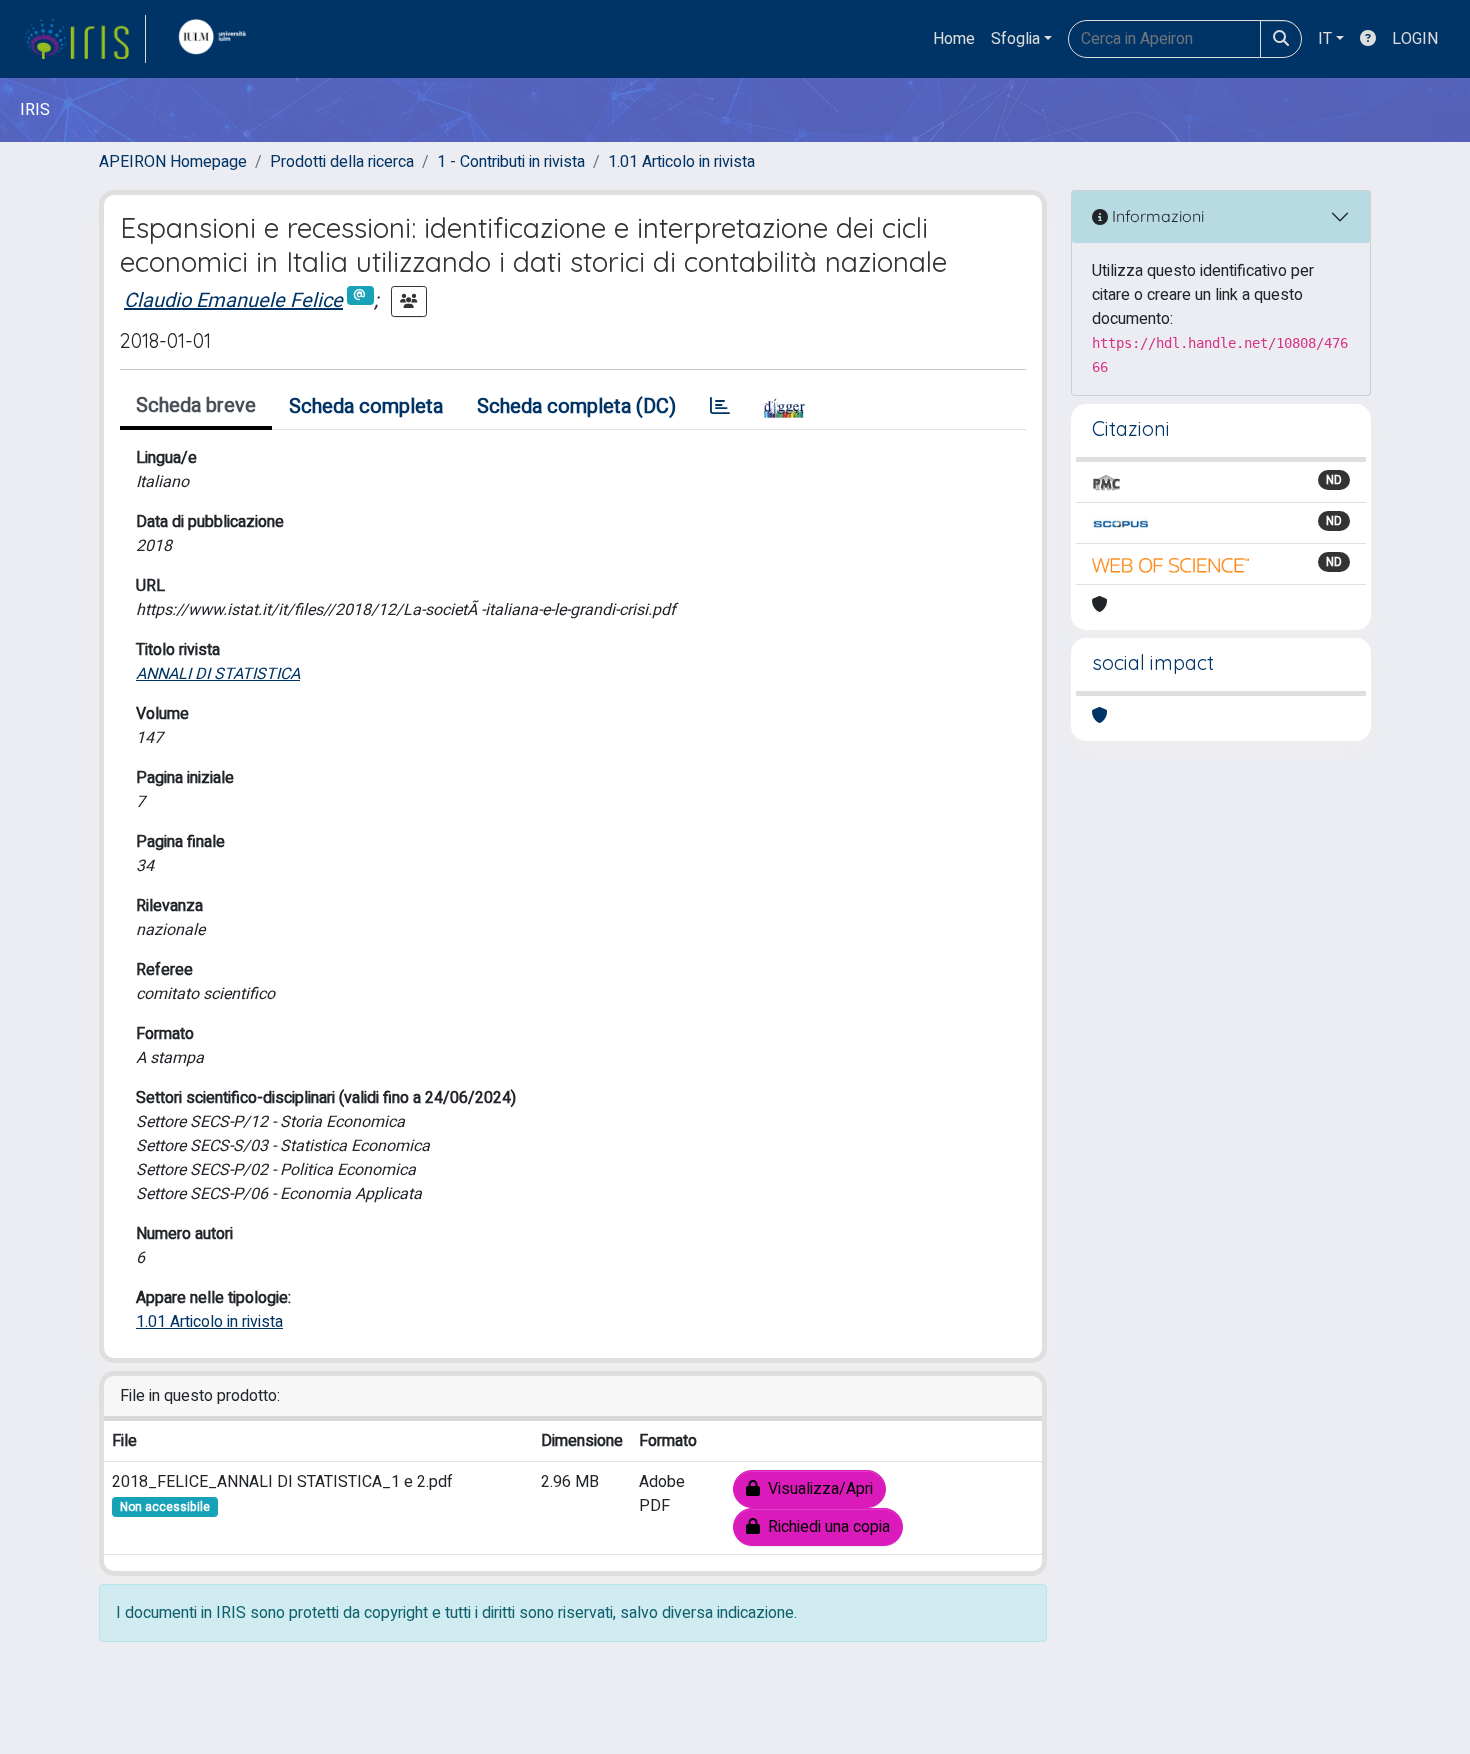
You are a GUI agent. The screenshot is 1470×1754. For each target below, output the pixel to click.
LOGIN (1415, 39)
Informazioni (1156, 216)
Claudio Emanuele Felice (233, 300)
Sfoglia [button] (1015, 39)
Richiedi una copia (825, 1527)
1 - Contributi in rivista (511, 162)
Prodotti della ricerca (342, 162)
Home (954, 39)
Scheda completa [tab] (366, 406)
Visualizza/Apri (816, 1489)
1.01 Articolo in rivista (681, 162)
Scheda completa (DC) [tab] (576, 406)
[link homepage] (85, 39)
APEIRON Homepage (173, 162)
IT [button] (1325, 39)
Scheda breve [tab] (196, 405)
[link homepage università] (217, 39)
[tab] (720, 407)
